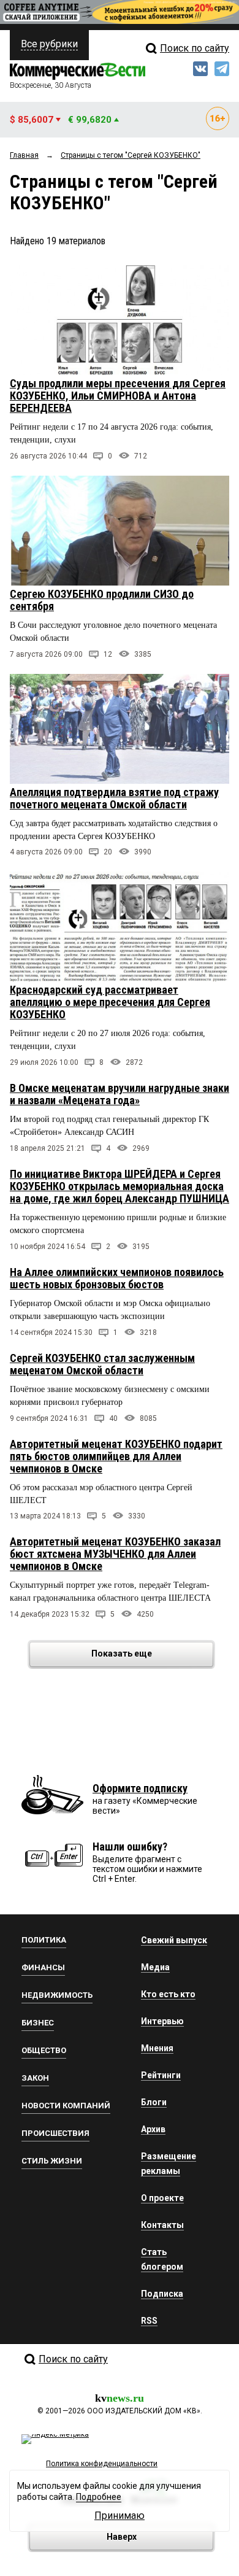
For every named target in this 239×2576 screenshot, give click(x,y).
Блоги (154, 2102)
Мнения (157, 2048)
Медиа (155, 1967)
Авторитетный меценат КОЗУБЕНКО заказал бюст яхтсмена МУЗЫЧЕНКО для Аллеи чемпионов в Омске (115, 1554)
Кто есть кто (168, 1994)
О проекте (162, 2198)
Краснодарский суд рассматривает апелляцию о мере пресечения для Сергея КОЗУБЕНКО (110, 1002)
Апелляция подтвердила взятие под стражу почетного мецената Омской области (114, 798)
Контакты (162, 2225)
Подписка (162, 2294)
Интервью (162, 2021)
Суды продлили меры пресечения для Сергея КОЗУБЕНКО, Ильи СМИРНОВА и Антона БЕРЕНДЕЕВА (118, 396)
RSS (149, 2321)
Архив (153, 2129)
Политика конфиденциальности (102, 2464)
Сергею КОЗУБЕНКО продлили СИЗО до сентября (102, 600)
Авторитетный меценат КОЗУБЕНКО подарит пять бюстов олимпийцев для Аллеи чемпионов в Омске (116, 1456)
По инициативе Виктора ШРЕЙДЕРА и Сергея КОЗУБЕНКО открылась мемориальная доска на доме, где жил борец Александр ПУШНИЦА (120, 1186)
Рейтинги (161, 2075)
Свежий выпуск (174, 1940)
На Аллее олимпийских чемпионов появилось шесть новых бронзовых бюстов (117, 1278)
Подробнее (99, 2497)
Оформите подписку (140, 1788)
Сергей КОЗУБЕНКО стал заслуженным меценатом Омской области (102, 1364)
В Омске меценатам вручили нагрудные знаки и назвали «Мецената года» (120, 1094)
